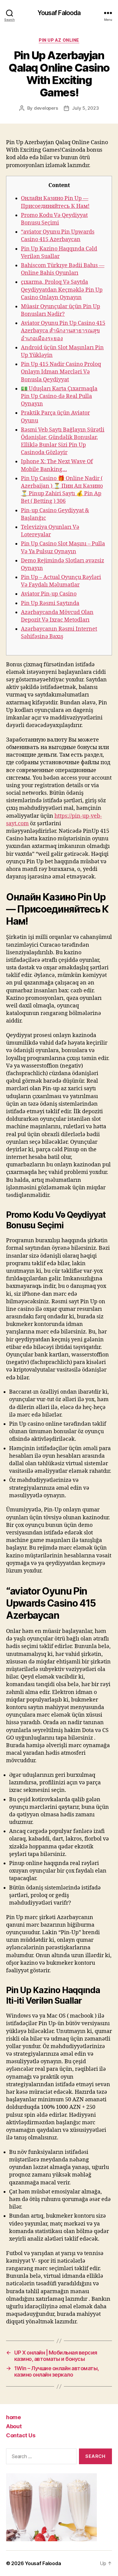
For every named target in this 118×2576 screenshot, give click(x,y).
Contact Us (21, 2435)
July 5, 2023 (85, 108)
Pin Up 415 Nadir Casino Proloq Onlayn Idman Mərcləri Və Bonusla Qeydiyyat (61, 372)
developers (46, 108)
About (14, 2426)
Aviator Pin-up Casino (49, 594)
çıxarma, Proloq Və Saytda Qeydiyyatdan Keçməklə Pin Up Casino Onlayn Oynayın (62, 290)
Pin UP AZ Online (59, 40)
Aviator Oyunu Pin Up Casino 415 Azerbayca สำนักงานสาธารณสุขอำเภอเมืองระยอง (63, 331)
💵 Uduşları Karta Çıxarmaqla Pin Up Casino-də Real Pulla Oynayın (59, 396)
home (13, 2417)
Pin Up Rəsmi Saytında (50, 603)
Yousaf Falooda (59, 13)
